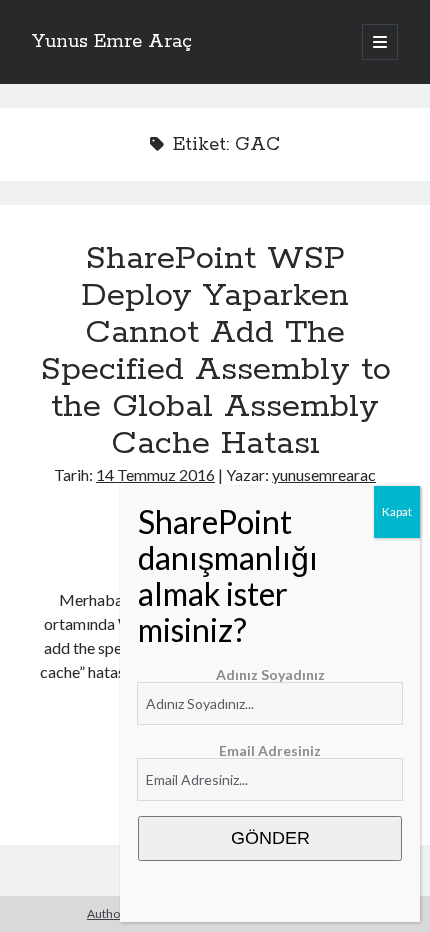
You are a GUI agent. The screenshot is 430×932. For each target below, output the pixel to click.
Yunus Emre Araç (112, 42)
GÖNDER (270, 838)
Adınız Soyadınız (270, 674)
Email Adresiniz (270, 750)
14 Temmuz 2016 (155, 474)
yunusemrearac (324, 474)
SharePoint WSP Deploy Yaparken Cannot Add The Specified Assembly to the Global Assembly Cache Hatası (215, 351)
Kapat (397, 511)
